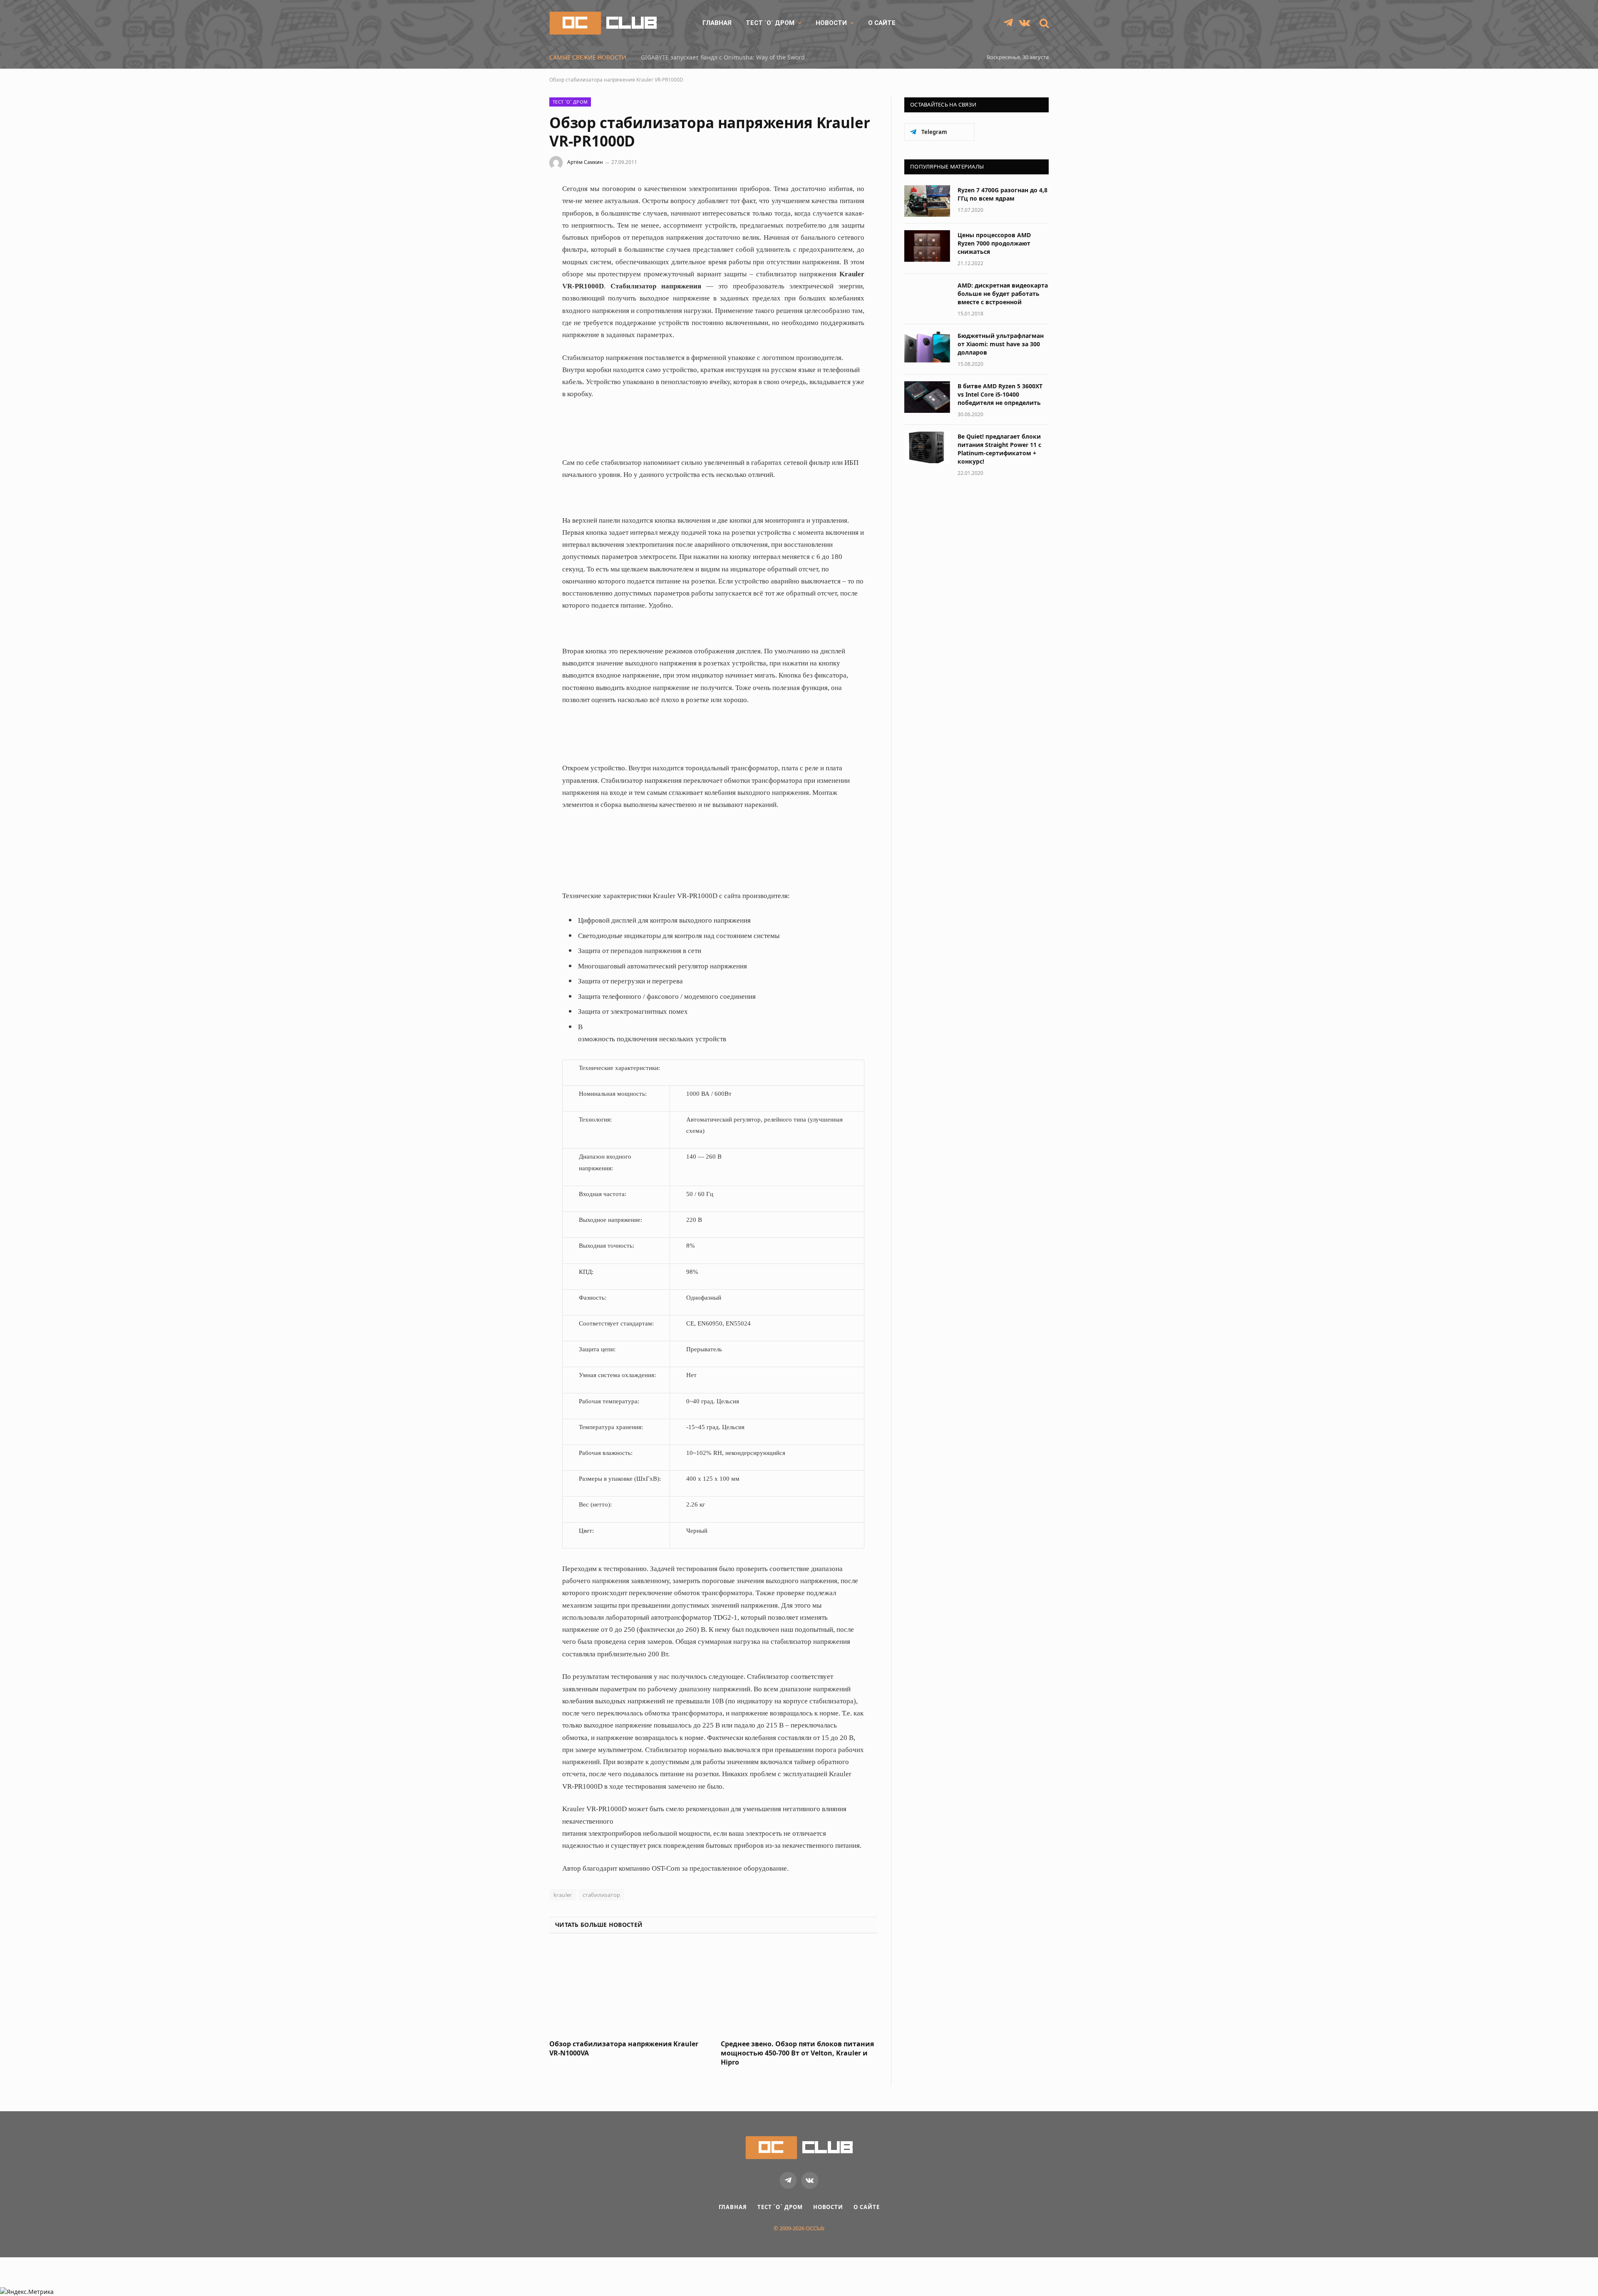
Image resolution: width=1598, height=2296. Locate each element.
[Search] (1043, 23)
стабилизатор (602, 1895)
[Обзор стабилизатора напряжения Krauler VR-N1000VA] (628, 1989)
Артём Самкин (585, 162)
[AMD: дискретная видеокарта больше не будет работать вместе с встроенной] (927, 296)
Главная (717, 23)
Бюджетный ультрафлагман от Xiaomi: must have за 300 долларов (1001, 344)
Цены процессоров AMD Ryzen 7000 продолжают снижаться (994, 243)
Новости (831, 23)
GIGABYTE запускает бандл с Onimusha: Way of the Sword (723, 57)
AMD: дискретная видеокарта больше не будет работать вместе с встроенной (1003, 294)
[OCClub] (603, 23)
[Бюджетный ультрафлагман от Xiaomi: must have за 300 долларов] (927, 347)
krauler (563, 1895)
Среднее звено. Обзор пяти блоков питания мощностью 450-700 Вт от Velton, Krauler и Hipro (797, 2053)
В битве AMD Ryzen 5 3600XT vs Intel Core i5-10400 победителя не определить (1000, 394)
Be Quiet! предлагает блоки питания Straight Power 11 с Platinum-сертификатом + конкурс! (999, 449)
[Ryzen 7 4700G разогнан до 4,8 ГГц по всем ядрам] (927, 201)
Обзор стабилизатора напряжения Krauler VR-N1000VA (624, 2049)
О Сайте (882, 23)
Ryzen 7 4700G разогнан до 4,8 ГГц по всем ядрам (1002, 194)
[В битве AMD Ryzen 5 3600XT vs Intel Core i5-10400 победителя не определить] (927, 397)
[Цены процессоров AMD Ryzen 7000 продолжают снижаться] (927, 246)
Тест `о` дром (770, 23)
